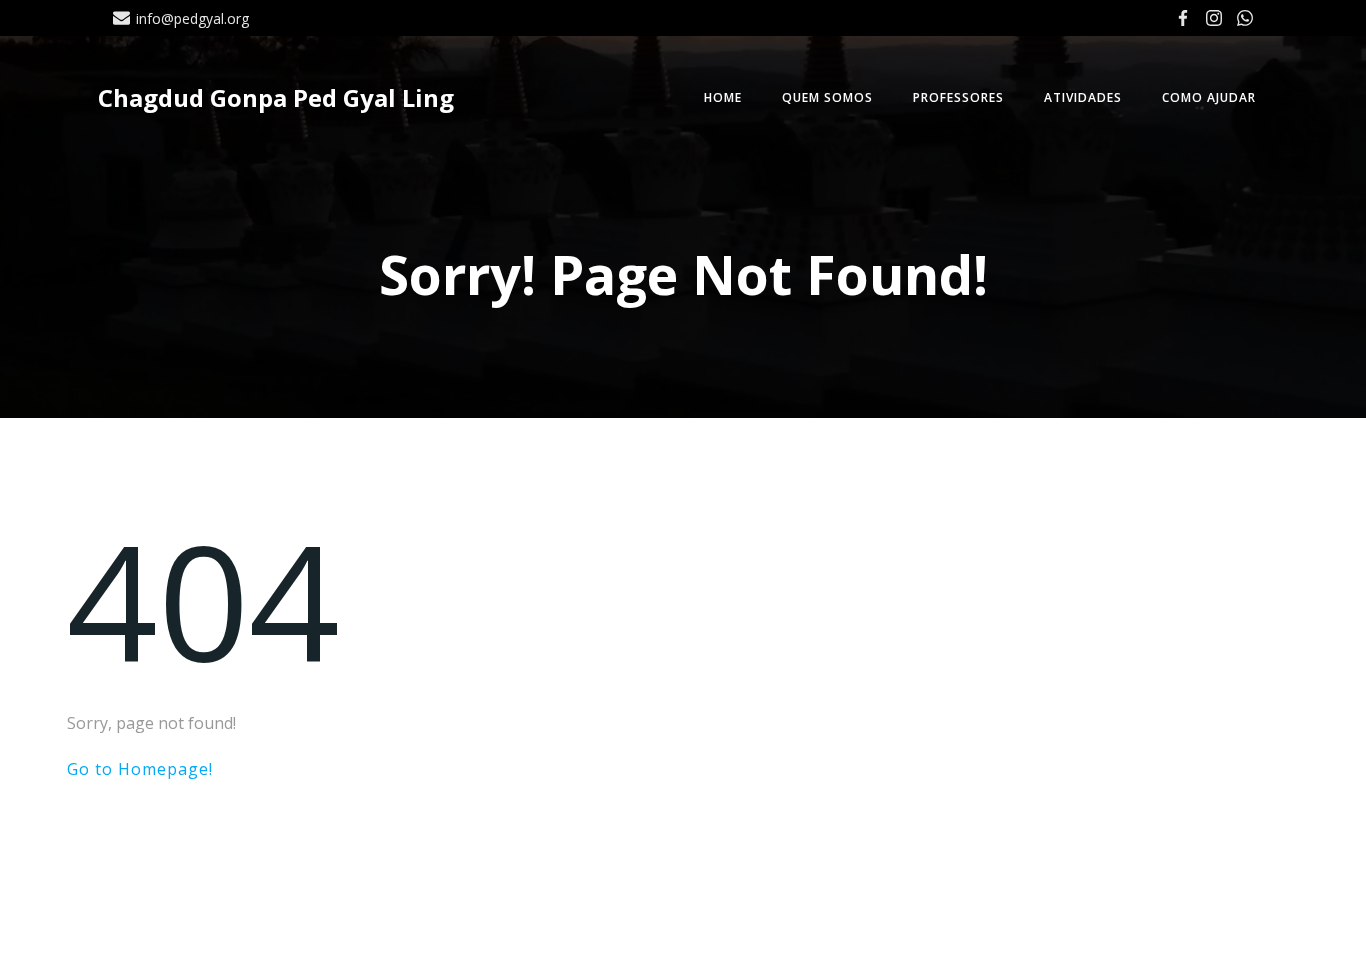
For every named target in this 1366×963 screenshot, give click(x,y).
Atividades (1083, 97)
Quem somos (827, 97)
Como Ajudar (1209, 97)
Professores (958, 97)
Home (723, 97)
